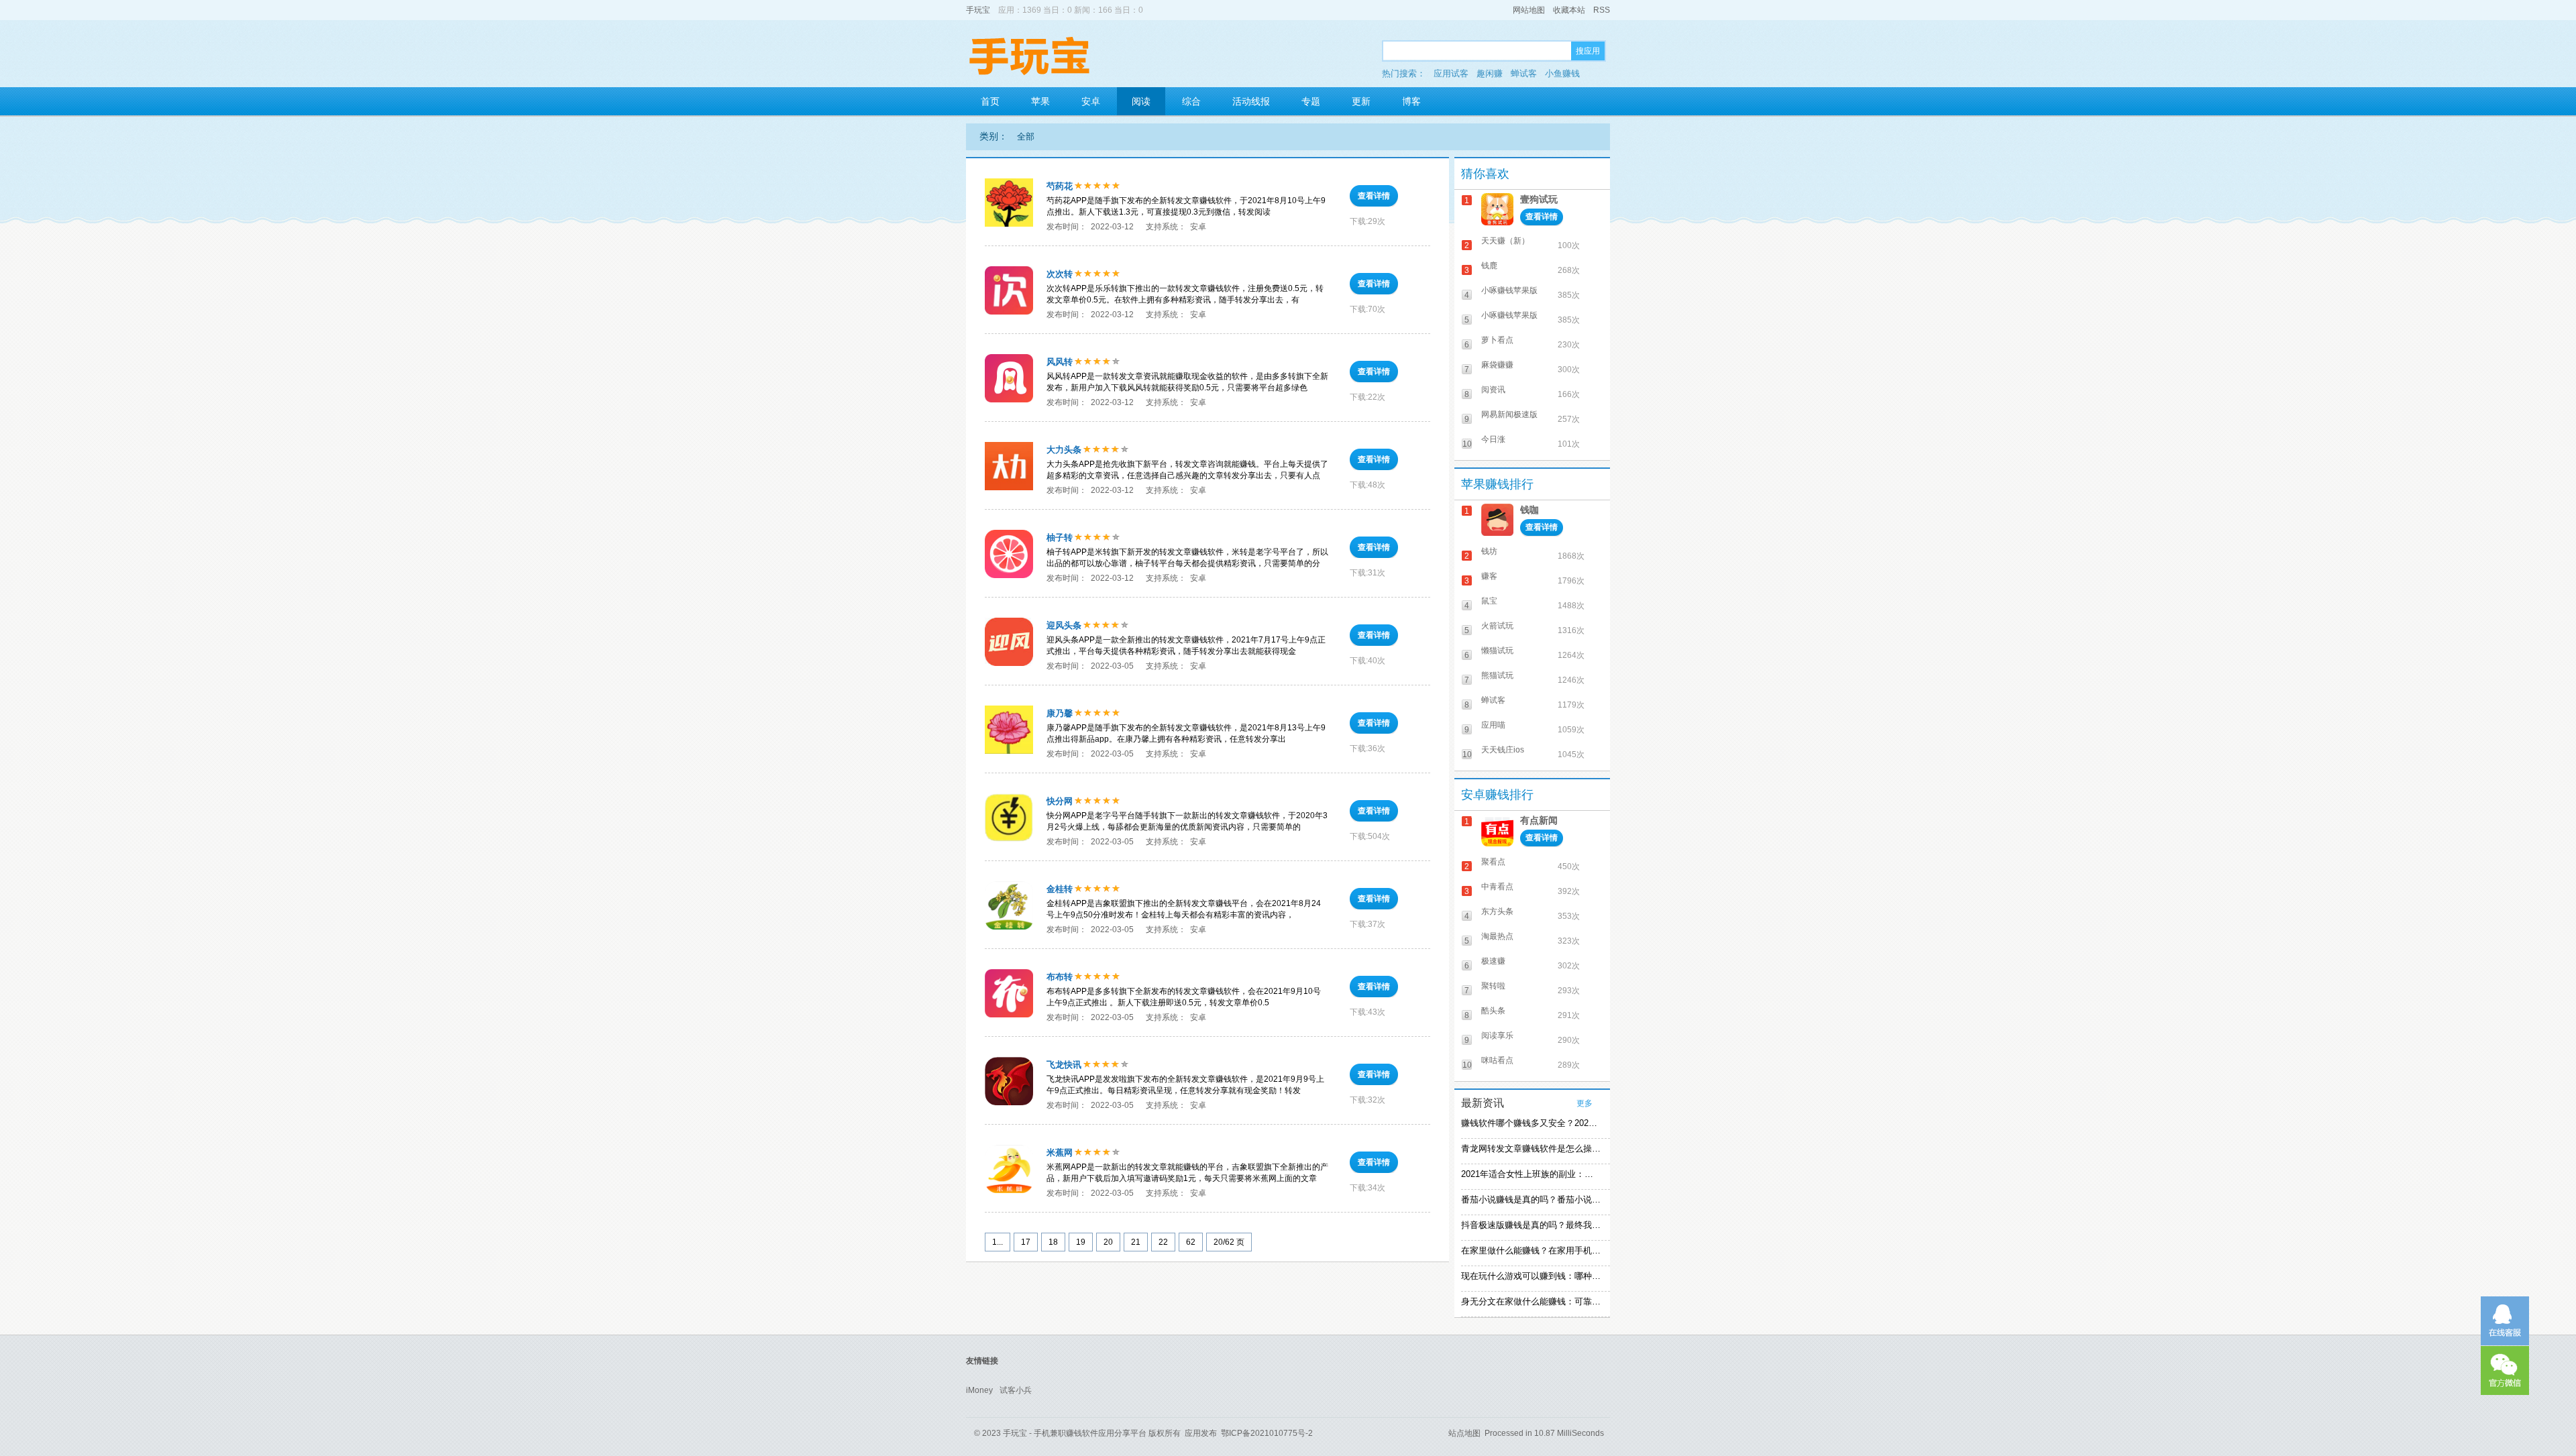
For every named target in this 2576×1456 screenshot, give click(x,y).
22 (1163, 1242)
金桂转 (1060, 889)
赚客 (1489, 576)
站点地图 (1464, 1433)
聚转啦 (1493, 986)
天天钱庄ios (1503, 750)
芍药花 (1060, 186)
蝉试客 (1524, 73)
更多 (1585, 1103)
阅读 (1141, 101)
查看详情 (1374, 196)
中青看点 (1497, 887)
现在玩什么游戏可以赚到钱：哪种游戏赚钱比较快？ (1531, 1276)
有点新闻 (1539, 820)
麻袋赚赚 (1497, 365)
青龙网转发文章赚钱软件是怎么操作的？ (1531, 1149)
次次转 (1060, 274)
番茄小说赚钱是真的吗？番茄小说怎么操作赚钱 (1531, 1199)
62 (1191, 1242)
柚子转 (1060, 538)
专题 (1311, 101)
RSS (1602, 10)
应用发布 (1201, 1433)
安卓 (1091, 101)
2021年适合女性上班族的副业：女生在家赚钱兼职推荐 (1531, 1174)
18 (1053, 1242)
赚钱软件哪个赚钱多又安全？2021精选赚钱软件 (1531, 1123)
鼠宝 (1489, 601)
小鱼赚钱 (1562, 73)
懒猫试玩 (1497, 651)
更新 (1361, 101)
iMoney (979, 1390)
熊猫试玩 (1497, 675)
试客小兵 (1016, 1390)
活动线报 (1251, 101)
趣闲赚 (1490, 73)
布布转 (1060, 977)
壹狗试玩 (1539, 199)
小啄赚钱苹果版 (1509, 290)
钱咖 (1529, 510)
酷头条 (1493, 1011)
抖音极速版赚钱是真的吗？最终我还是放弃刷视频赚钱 (1531, 1225)
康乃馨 (1060, 713)
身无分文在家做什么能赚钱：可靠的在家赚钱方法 (1531, 1301)
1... (998, 1242)
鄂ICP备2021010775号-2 (1267, 1433)
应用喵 (1493, 725)
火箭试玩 (1497, 626)
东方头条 (1497, 911)
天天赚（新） (1505, 241)
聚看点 (1493, 862)
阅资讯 (1493, 390)
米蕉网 (1060, 1153)
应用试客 (1451, 73)
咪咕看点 (1497, 1060)
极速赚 (1493, 961)
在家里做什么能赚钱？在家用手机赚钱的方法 (1531, 1250)
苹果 (1040, 101)
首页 (990, 101)
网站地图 (1529, 10)
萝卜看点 (1497, 340)
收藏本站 (1569, 10)
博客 (1411, 101)
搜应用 (1588, 51)
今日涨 (1493, 439)
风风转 (1060, 362)
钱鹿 (1489, 266)
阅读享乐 (1497, 1035)
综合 (1191, 101)
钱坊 (1489, 551)
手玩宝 (978, 10)
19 (1081, 1242)
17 (1026, 1242)
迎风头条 (1064, 625)
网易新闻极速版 (1509, 414)
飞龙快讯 (1064, 1065)
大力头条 (1064, 450)
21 (1136, 1242)
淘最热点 (1497, 936)
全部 (1026, 136)
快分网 (1060, 801)
